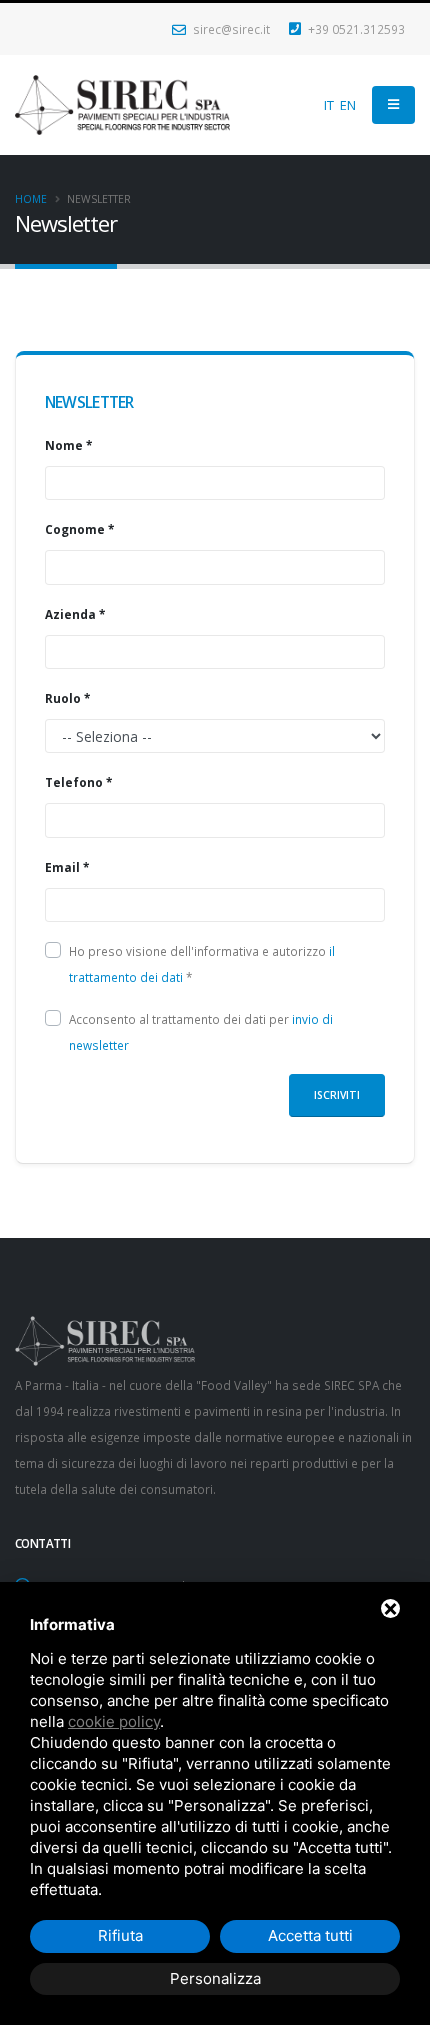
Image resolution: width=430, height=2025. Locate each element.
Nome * (68, 445)
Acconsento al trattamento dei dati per (201, 1032)
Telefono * (78, 782)
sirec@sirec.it (230, 29)
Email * (67, 867)
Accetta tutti (310, 1935)
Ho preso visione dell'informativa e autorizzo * (202, 964)
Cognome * (79, 529)
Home (31, 199)
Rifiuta (120, 1935)
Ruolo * (67, 698)
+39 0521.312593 (355, 29)
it (329, 105)
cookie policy (114, 1721)
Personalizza (215, 1978)
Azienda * (75, 614)
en (348, 105)
